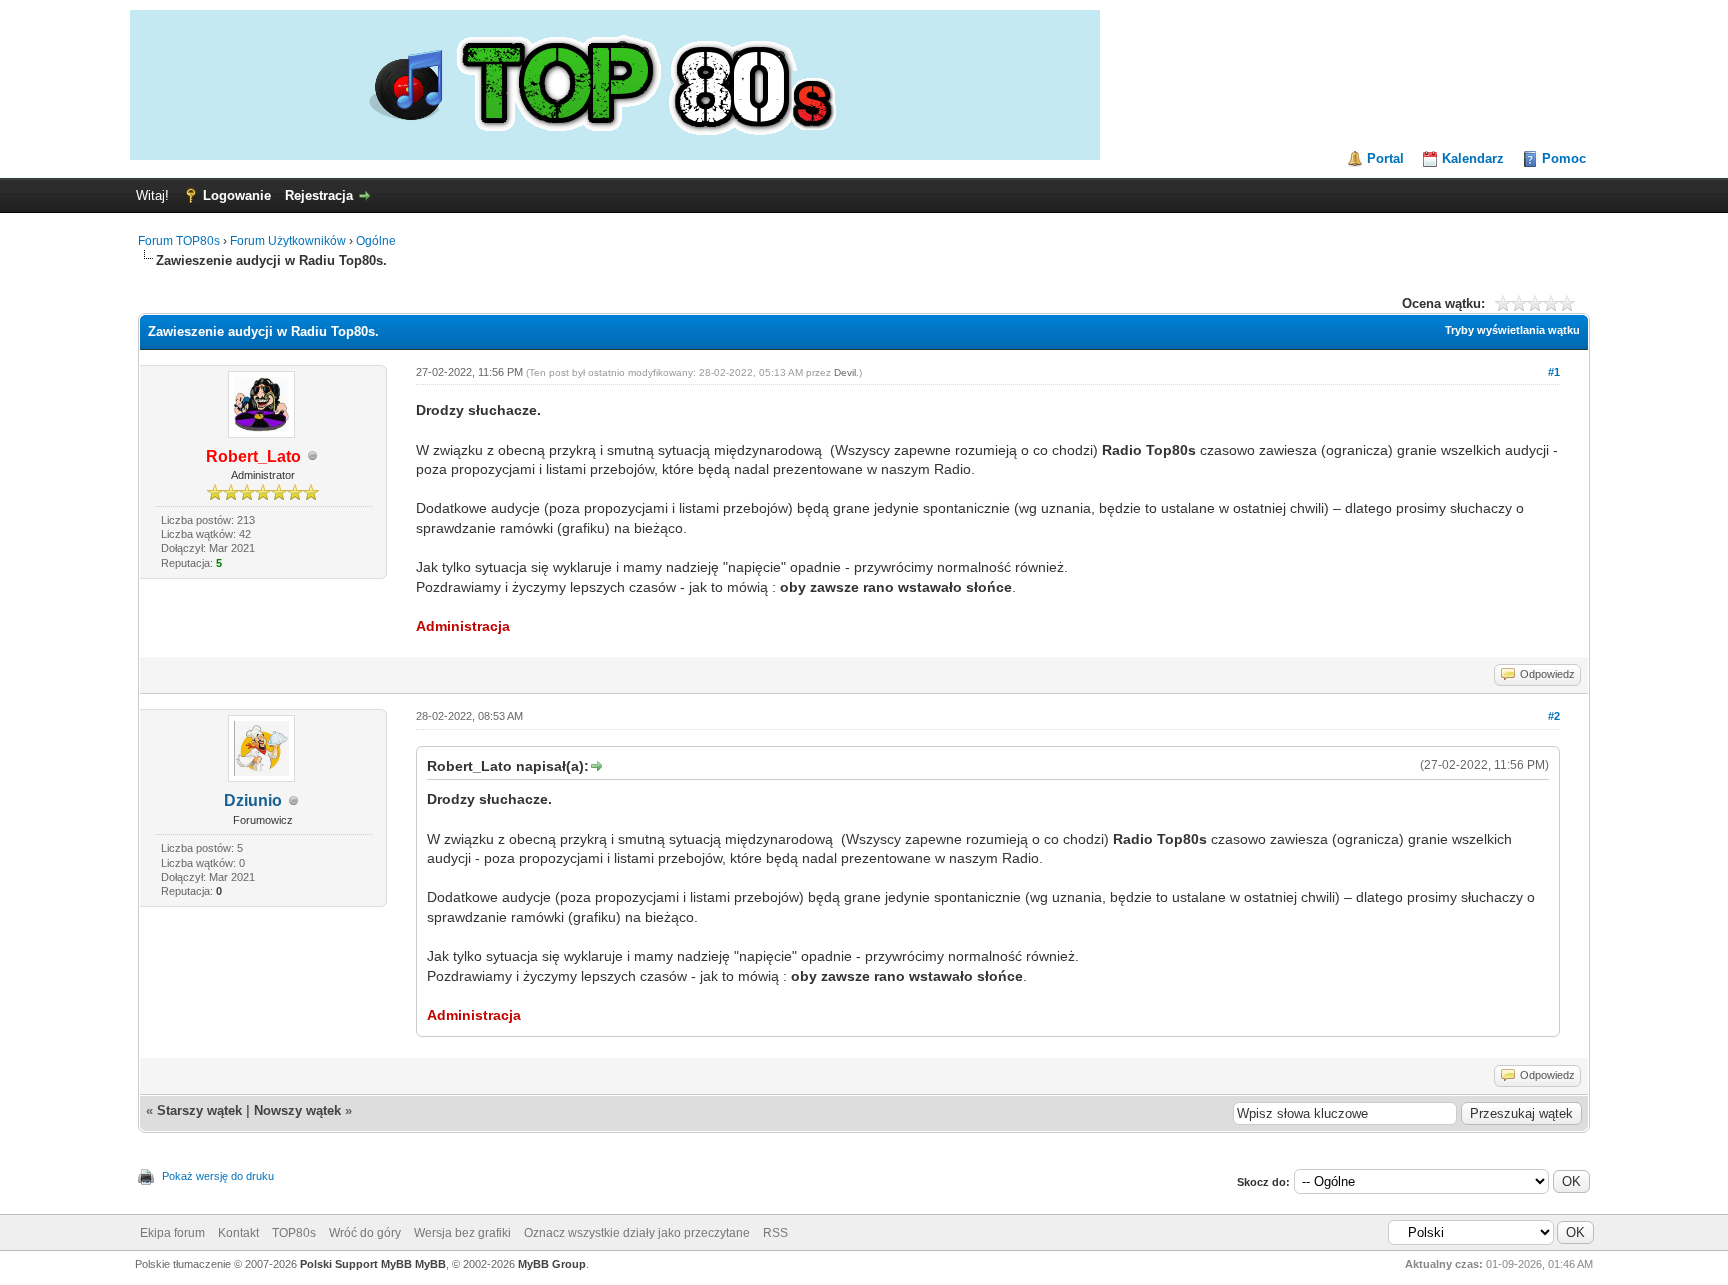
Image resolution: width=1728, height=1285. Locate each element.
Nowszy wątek (297, 1110)
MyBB (430, 1264)
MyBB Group (552, 1264)
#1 (1554, 372)
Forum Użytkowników (288, 241)
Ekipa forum (172, 1233)
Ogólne (376, 241)
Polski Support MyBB (356, 1264)
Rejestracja (319, 195)
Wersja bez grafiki (462, 1233)
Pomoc (1564, 158)
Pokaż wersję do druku (218, 1176)
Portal (1385, 158)
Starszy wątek (199, 1110)
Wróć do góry (365, 1233)
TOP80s (294, 1233)
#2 (1554, 716)
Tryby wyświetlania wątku (1512, 330)
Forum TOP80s (179, 241)
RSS (775, 1233)
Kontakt (238, 1233)
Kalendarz (1473, 158)
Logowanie (237, 195)
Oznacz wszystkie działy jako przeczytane (637, 1233)
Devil (845, 372)
